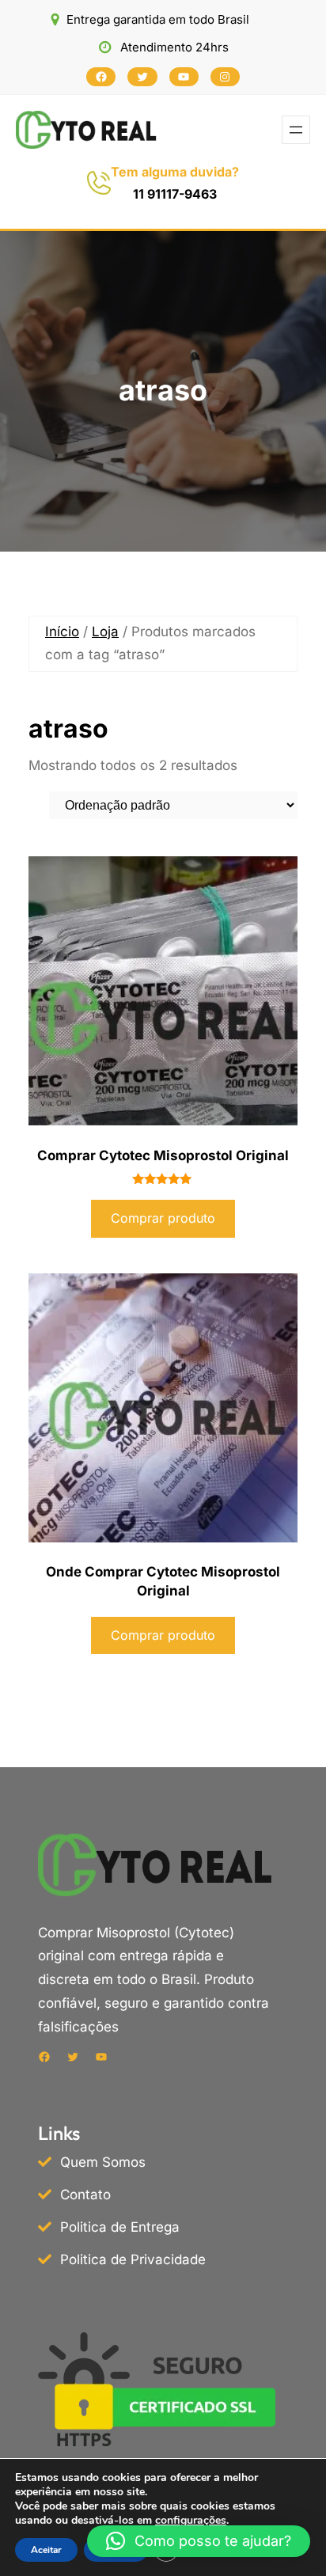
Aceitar (46, 2550)
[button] (199, 2541)
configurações (191, 2521)
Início (62, 632)
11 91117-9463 (175, 194)
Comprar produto (163, 1218)
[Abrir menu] (296, 130)
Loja (105, 632)
